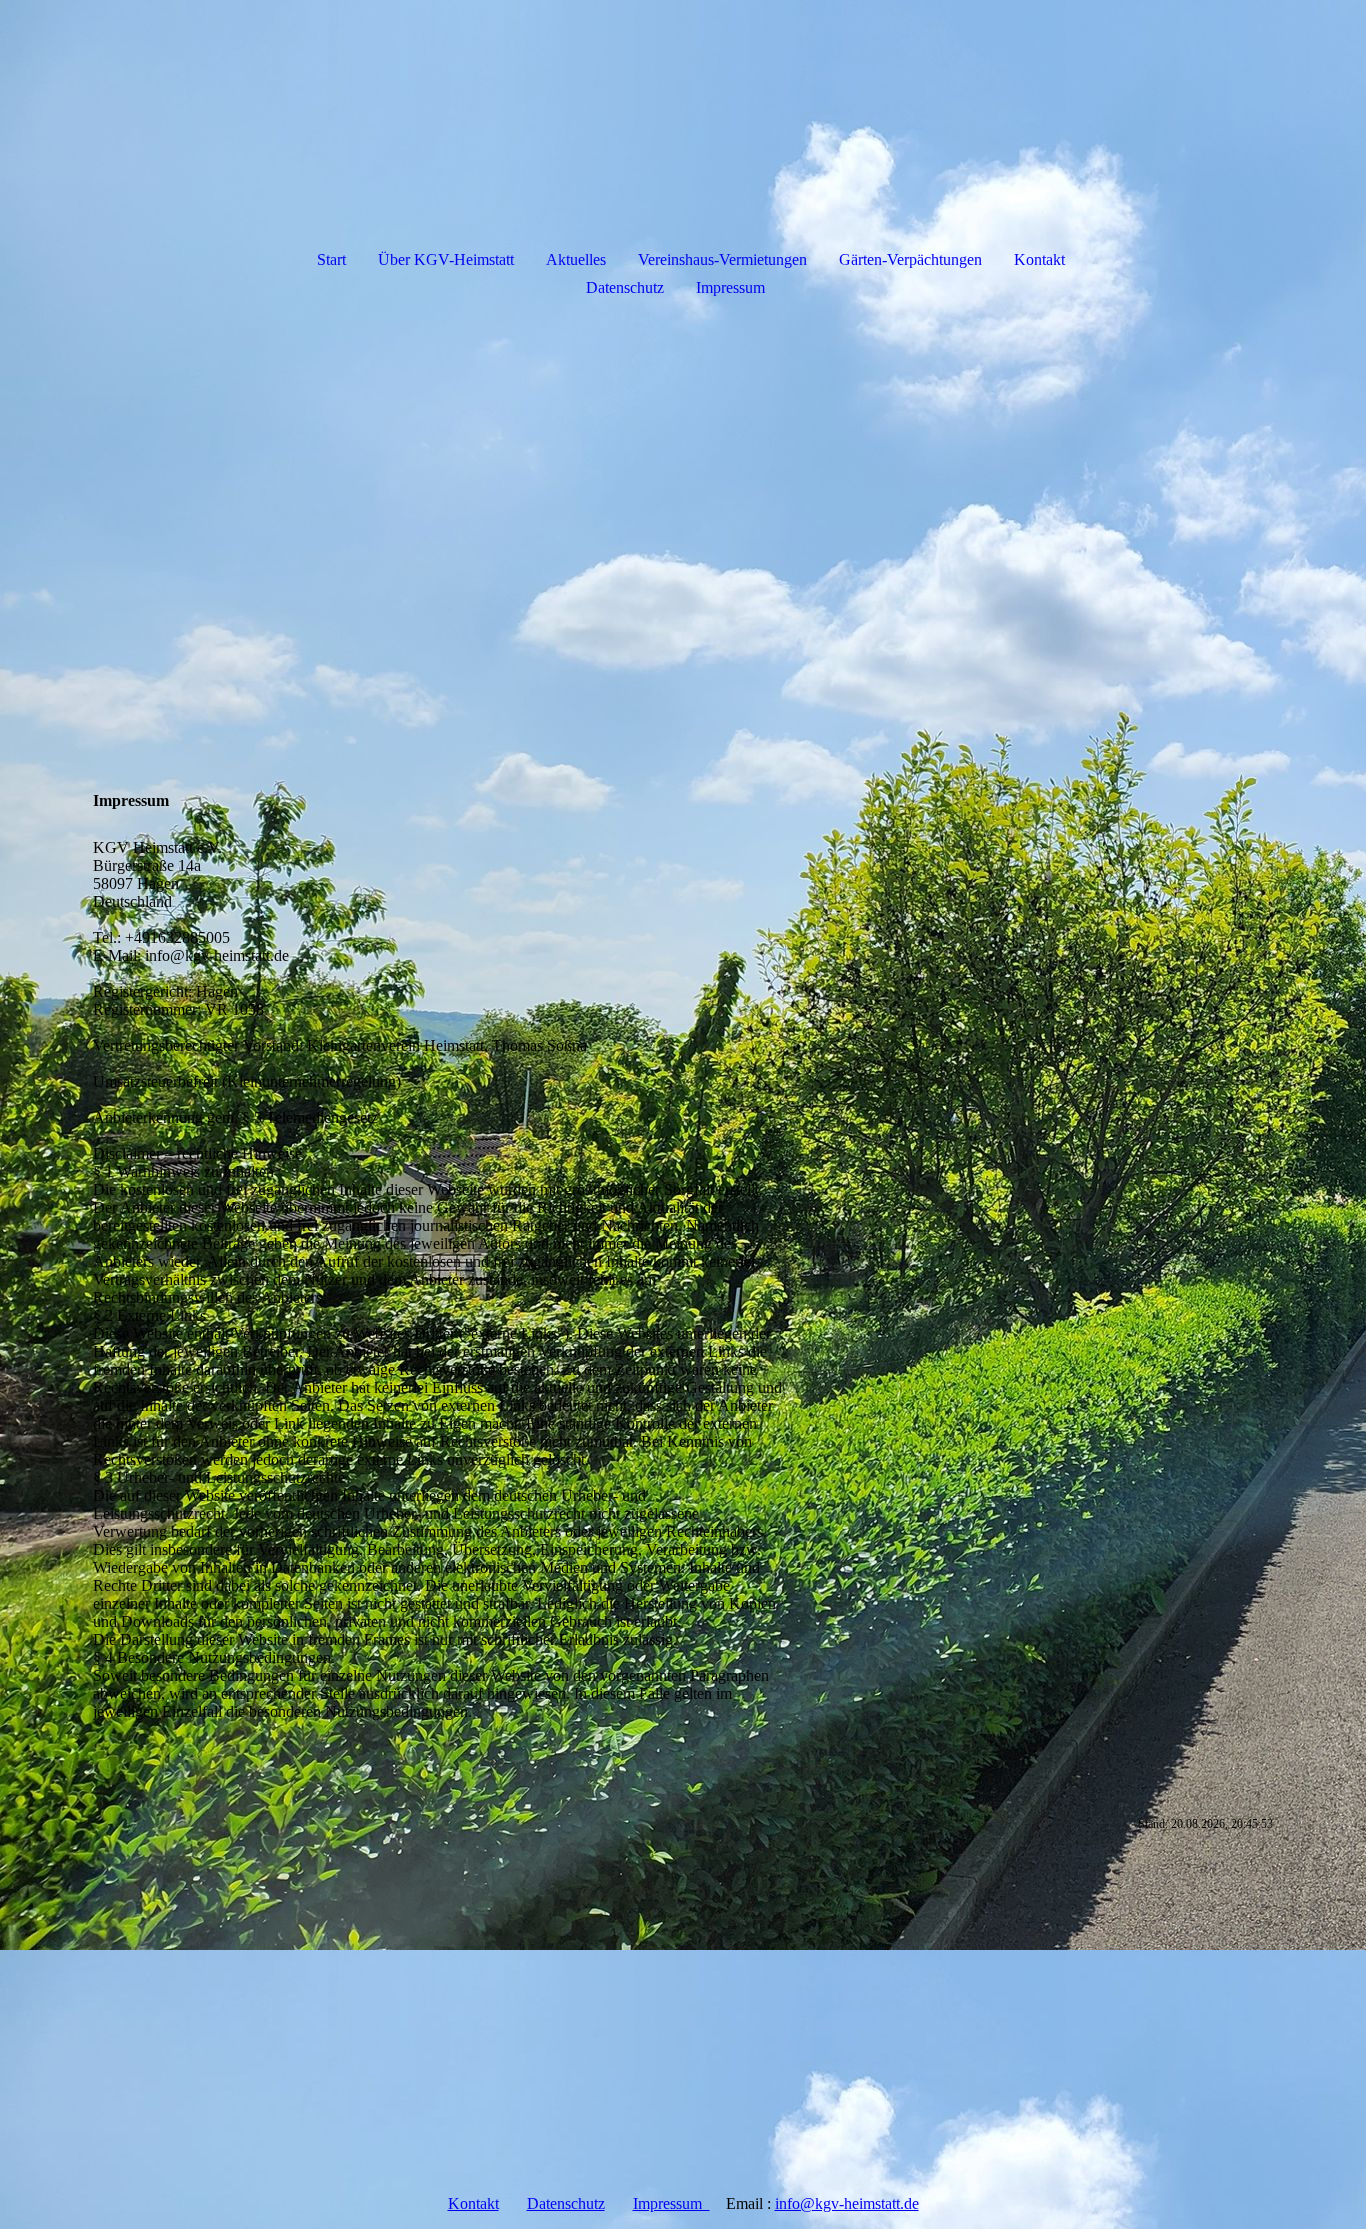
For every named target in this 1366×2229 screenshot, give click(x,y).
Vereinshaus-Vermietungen (722, 259)
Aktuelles (576, 259)
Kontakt (1039, 259)
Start (331, 259)
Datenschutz (625, 287)
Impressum (730, 287)
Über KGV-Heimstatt (446, 259)
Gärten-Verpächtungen (910, 259)
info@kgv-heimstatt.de (847, 2203)
